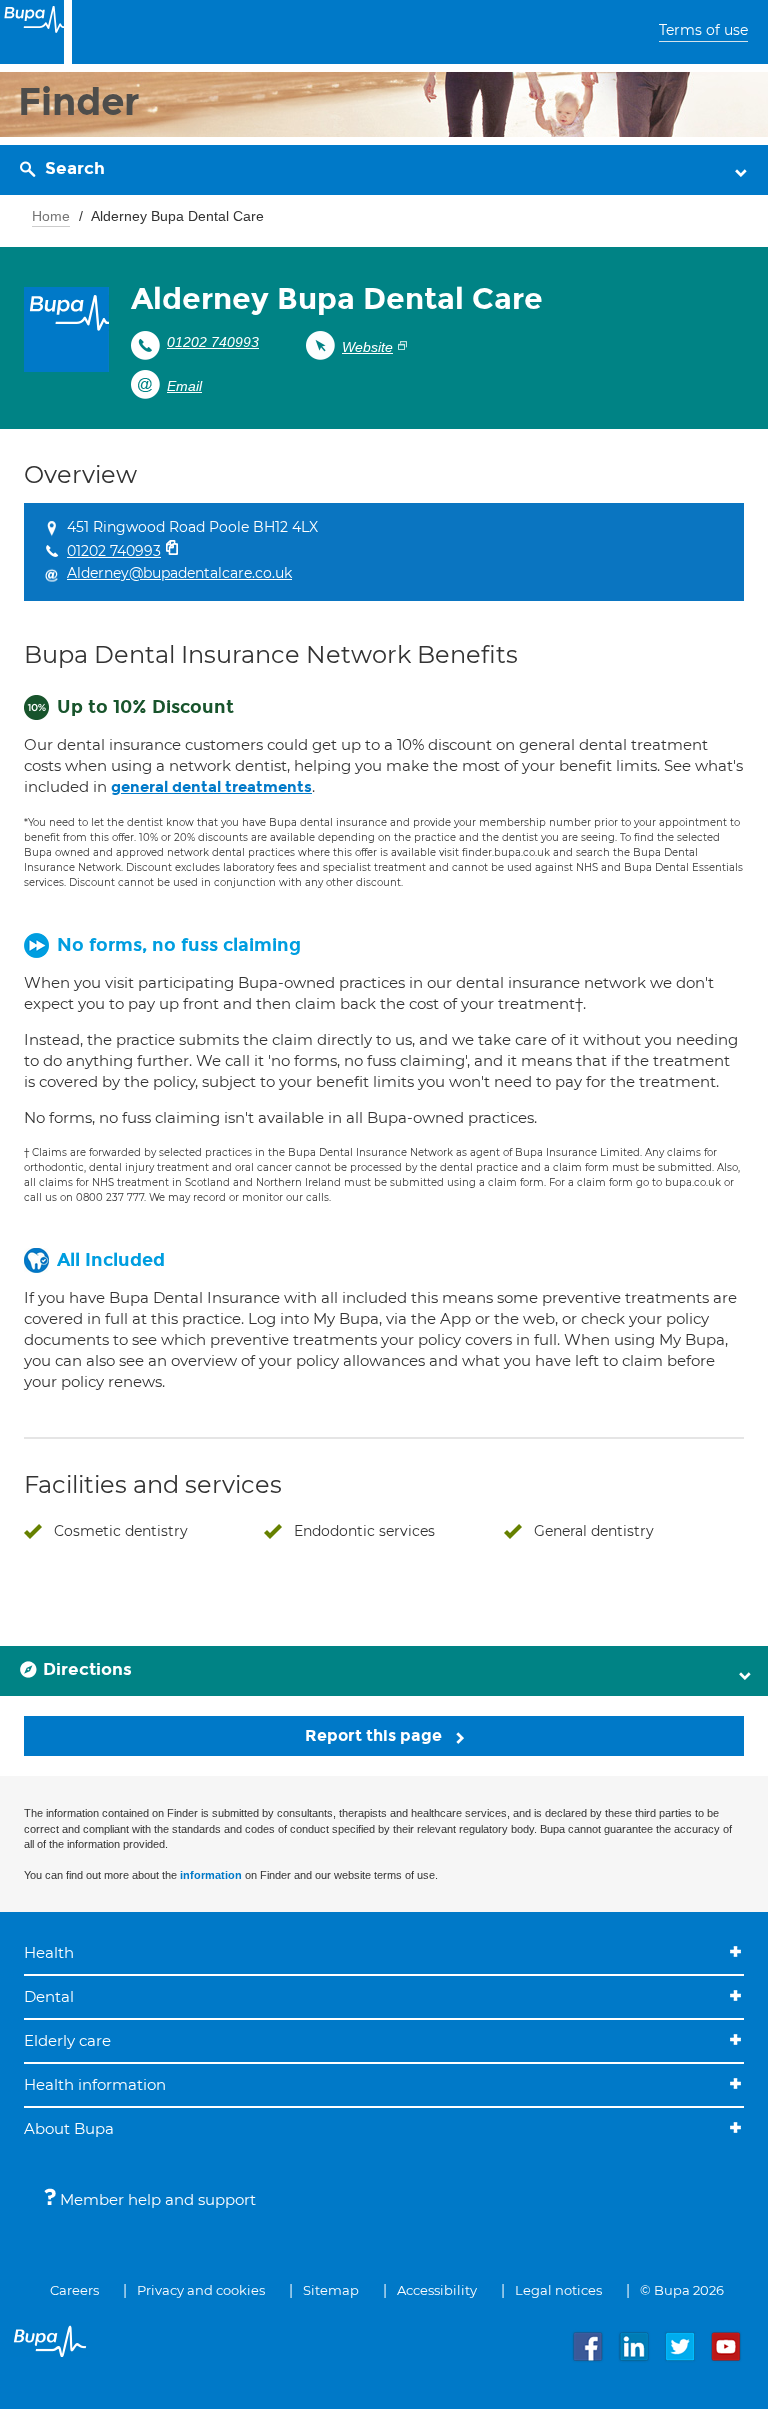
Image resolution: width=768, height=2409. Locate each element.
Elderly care (67, 2040)
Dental (49, 1996)
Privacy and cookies (201, 2290)
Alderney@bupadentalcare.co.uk (179, 573)
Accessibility (437, 2290)
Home (51, 216)
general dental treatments (211, 787)
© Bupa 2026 (682, 2290)
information (211, 1875)
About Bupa (69, 2128)
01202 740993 (213, 342)
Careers (74, 2290)
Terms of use (703, 30)
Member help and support (156, 2199)
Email (184, 386)
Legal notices (558, 2290)
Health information (95, 2084)
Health (49, 1952)
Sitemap (331, 2290)
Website (367, 347)
